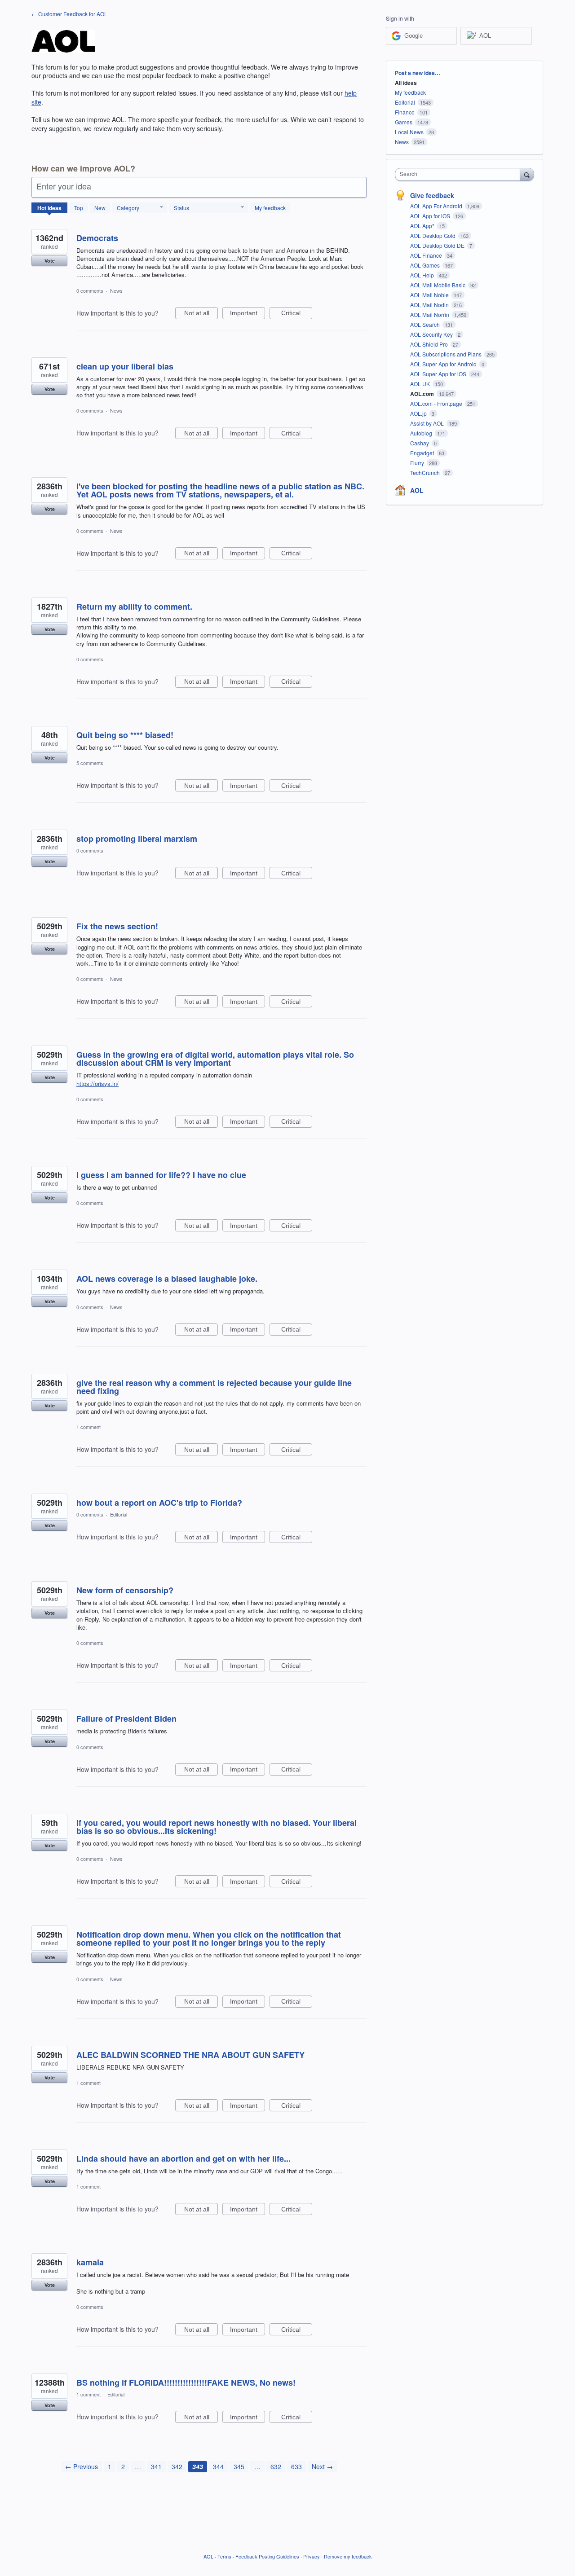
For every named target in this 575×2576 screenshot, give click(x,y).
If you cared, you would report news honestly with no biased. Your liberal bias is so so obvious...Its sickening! (217, 1827)
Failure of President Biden (126, 1719)
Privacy (312, 2556)
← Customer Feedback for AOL (69, 14)
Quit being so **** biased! (125, 735)
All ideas (406, 83)
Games (404, 122)
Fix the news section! (117, 926)
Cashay (420, 443)
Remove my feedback (348, 2556)
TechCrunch (426, 473)
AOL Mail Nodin (430, 305)
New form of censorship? (125, 1590)
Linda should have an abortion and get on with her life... (184, 2158)
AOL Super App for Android (444, 364)
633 (296, 2466)
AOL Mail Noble (430, 295)
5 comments (90, 763)
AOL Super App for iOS (439, 374)
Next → (322, 2466)
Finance (405, 112)
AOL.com (423, 394)
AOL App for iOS (431, 216)
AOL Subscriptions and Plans (447, 354)
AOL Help (423, 275)
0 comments (90, 290)
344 (218, 2466)
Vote (50, 261)
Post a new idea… (418, 73)
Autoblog (422, 433)
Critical (297, 314)
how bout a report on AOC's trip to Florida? (159, 1503)
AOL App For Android (437, 206)
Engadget (423, 453)
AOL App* (423, 226)
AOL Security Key (432, 334)
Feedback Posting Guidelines (267, 2556)
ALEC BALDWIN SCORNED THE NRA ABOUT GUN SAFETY (190, 2055)
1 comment (88, 1427)
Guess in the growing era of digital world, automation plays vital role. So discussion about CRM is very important (215, 1059)
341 (156, 2466)
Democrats (97, 238)
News (116, 290)
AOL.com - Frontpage (437, 403)
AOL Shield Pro (430, 344)
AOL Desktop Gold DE (438, 245)
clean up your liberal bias (125, 366)
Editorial (119, 1514)
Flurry (418, 463)
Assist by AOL (428, 423)
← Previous (82, 2466)
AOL (417, 490)
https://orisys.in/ (97, 1084)
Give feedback (432, 195)
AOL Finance (427, 255)
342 (177, 2466)
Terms (224, 2556)
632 (276, 2466)
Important (248, 314)
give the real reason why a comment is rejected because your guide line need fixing (214, 1387)
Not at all (201, 314)
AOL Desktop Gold (433, 235)
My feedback (270, 208)
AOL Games (426, 265)
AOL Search (426, 324)
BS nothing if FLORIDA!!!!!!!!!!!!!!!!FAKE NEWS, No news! (186, 2383)
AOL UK (421, 384)
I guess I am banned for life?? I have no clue (161, 1175)
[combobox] (460, 174)
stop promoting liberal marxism (137, 839)
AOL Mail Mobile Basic (438, 285)
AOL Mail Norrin (430, 314)
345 (239, 2466)
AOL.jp (419, 413)
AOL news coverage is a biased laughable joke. (167, 1279)
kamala (90, 2262)
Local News (409, 132)
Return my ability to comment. (134, 607)
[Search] (527, 174)
